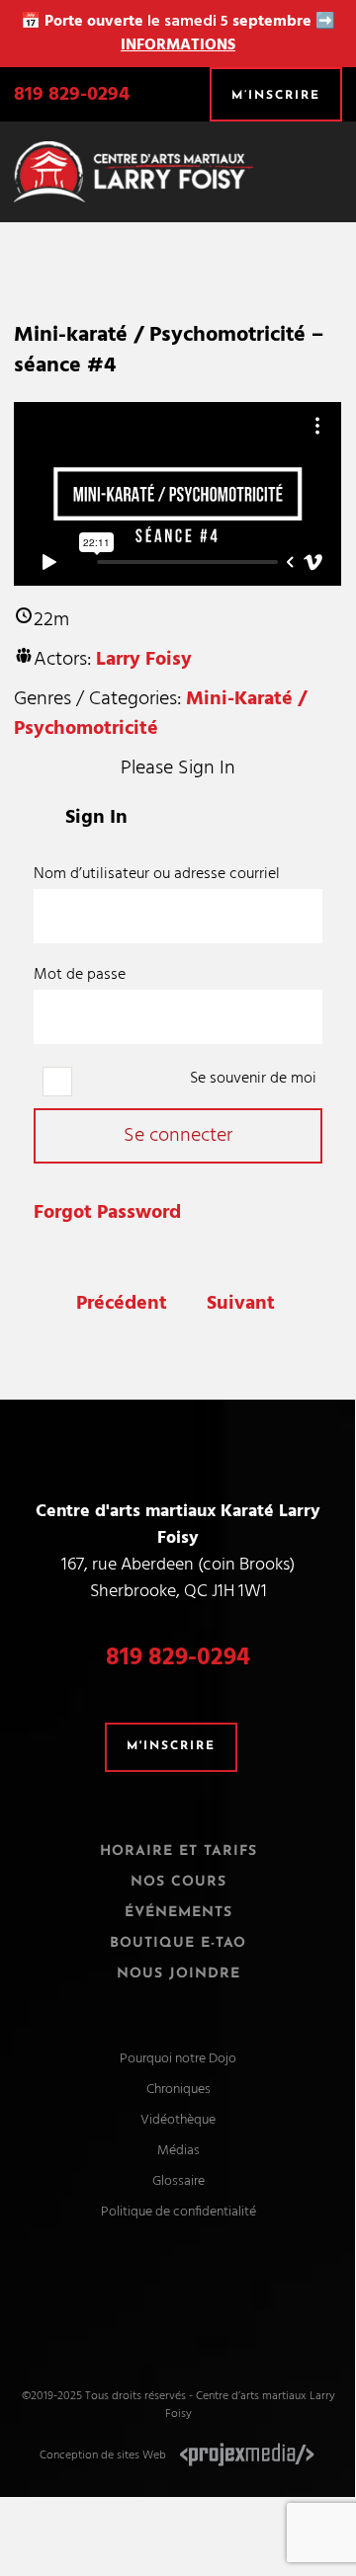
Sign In (96, 818)
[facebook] (160, 2297)
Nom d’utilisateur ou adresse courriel (157, 874)
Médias (178, 2151)
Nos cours (178, 1882)
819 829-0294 (72, 95)
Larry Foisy (144, 660)
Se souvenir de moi (251, 1079)
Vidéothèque (178, 2120)
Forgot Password (107, 1213)
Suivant (241, 1304)
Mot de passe (80, 975)
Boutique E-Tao (178, 1943)
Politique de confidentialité (178, 2212)
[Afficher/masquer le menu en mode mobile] (334, 163)
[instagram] (196, 2297)
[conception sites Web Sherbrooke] (247, 2455)
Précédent (122, 1304)
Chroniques (178, 2090)
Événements (178, 1913)
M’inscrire (276, 96)
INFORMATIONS (178, 45)
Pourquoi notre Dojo (178, 2059)
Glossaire (178, 2181)
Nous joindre (178, 1974)
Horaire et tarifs (178, 1851)
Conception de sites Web (103, 2455)
